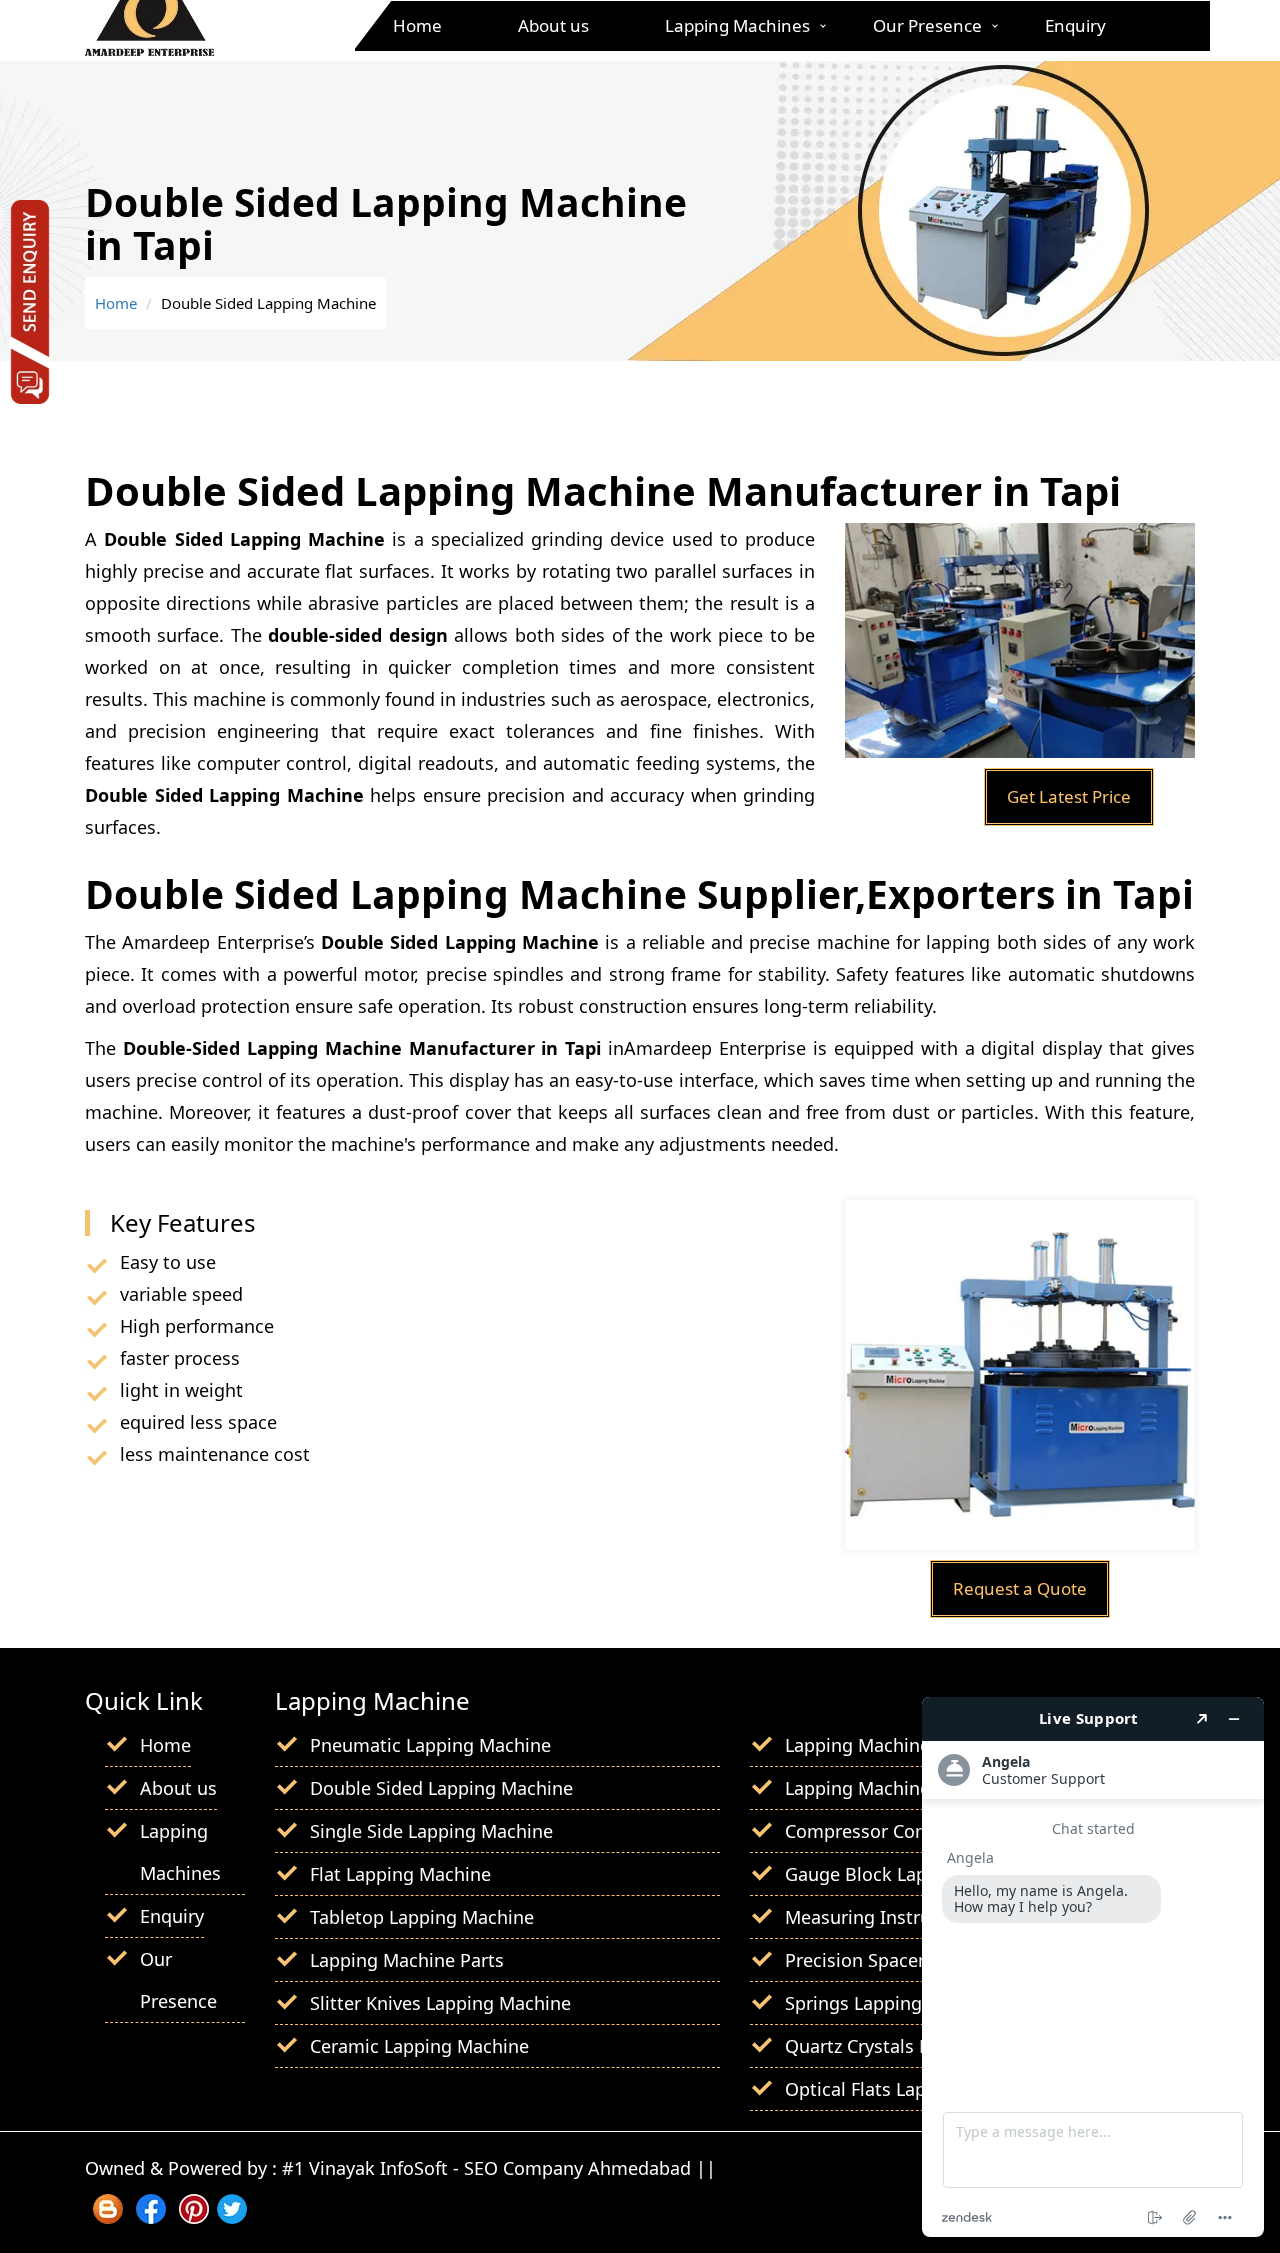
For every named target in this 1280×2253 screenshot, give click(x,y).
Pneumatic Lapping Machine (430, 1745)
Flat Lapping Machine (400, 1874)
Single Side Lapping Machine (431, 1831)
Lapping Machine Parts (407, 1960)
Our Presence (927, 25)
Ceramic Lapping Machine (419, 2046)
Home (417, 25)
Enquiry (1075, 25)
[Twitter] (232, 2217)
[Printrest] (194, 2217)
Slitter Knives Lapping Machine (440, 2003)
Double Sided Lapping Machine (441, 1788)
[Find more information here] (1093, 1967)
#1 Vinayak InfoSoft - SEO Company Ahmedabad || (499, 2168)
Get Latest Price (1069, 796)
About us (553, 25)
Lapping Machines (737, 25)
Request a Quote (1020, 1588)
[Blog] (108, 2217)
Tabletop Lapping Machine (422, 1917)
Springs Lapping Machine (892, 2003)
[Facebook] (151, 2217)
